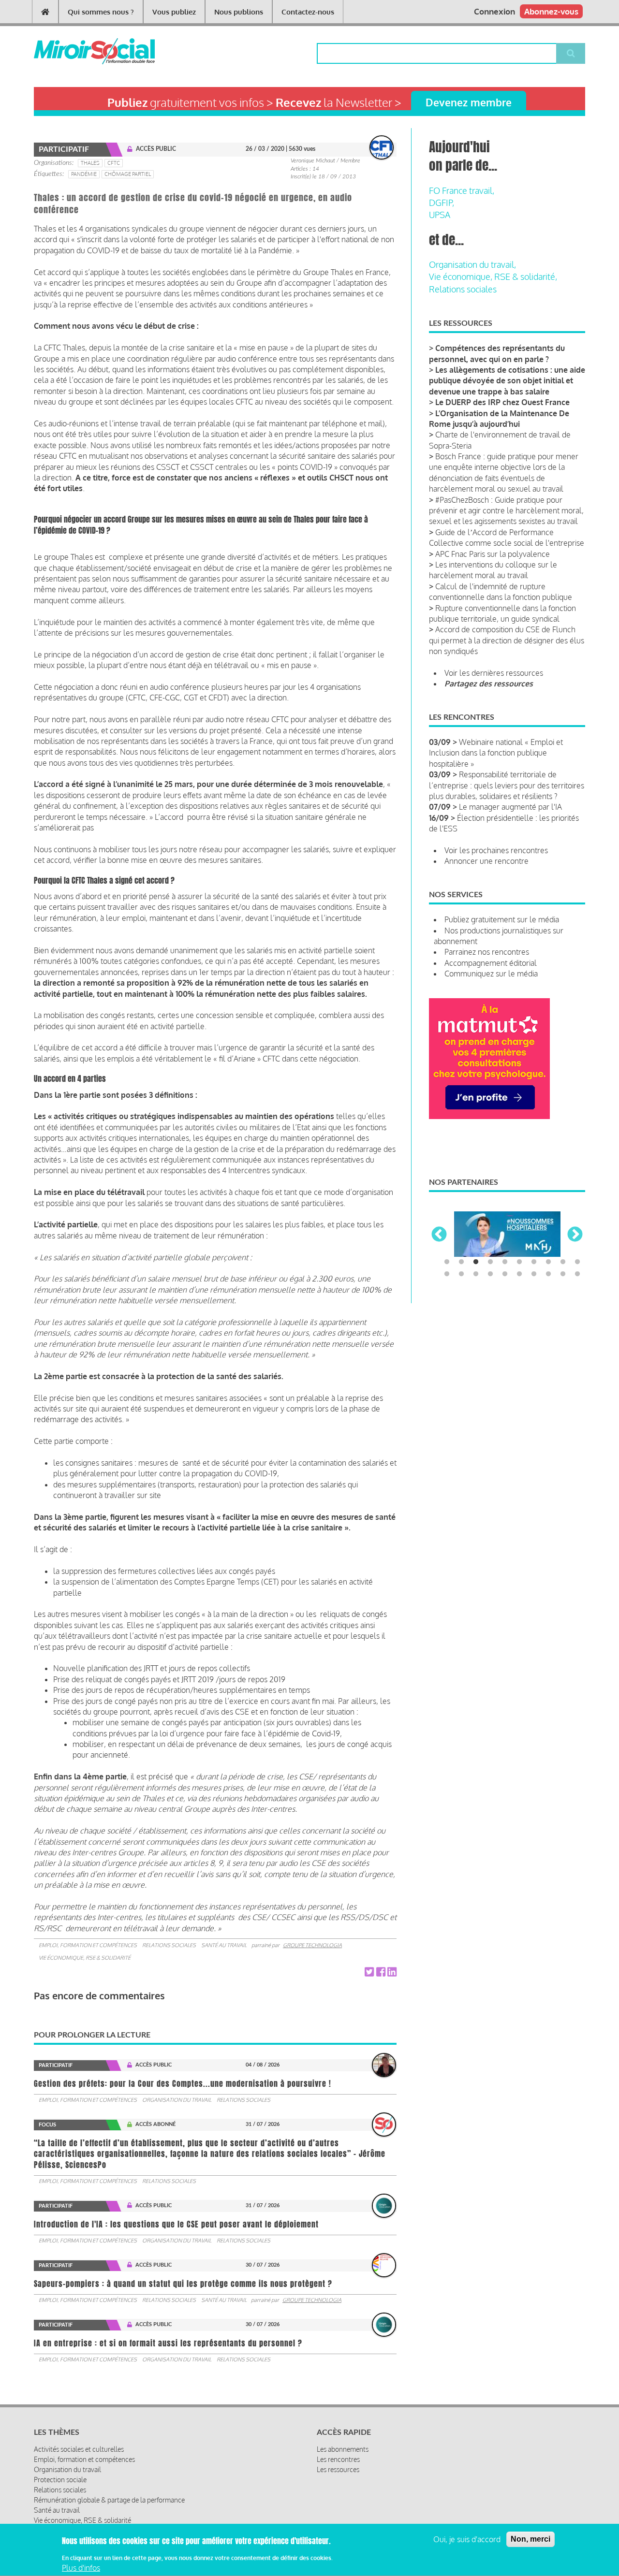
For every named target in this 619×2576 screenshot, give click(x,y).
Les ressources (338, 2469)
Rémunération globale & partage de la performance (109, 2500)
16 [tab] (519, 1274)
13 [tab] (476, 1274)
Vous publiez (174, 12)
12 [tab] (461, 1274)
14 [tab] (490, 1274)
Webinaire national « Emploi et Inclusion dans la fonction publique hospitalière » (496, 753)
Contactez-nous (308, 12)
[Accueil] (79, 51)
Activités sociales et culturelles (79, 2449)
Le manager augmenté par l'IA (510, 807)
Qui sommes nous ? (101, 12)
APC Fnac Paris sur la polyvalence (493, 554)
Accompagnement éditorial (491, 963)
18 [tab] (548, 1274)
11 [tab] (447, 1274)
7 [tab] (534, 1262)
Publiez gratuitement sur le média (502, 919)
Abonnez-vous (551, 11)
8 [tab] (548, 1262)
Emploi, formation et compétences (88, 1945)
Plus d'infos (81, 2568)
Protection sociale (60, 2480)
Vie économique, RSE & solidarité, (493, 277)
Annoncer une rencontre (486, 861)
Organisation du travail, (472, 264)
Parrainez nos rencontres (487, 952)
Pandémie (84, 174)
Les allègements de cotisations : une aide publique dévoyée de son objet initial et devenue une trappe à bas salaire (507, 381)
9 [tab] (563, 1262)
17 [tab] (534, 1274)
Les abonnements (343, 2449)
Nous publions (239, 12)
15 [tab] (505, 1274)
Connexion (494, 11)
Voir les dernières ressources (494, 673)
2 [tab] (461, 1262)
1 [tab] (447, 1262)
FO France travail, (462, 190)
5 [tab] (505, 1262)
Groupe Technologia (312, 1945)
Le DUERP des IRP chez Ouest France (502, 402)
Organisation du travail (177, 2100)
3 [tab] (476, 1262)
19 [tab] (563, 1274)
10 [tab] (577, 1262)
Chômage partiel (128, 174)
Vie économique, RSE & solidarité (85, 1958)
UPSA (440, 215)
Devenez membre (469, 102)
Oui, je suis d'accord (467, 2539)
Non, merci (531, 2539)
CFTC (114, 163)
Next (575, 1235)
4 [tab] (490, 1262)
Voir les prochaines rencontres (496, 850)
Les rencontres (338, 2459)
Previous (439, 1235)
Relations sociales (169, 1945)
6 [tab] (519, 1262)
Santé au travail (224, 1945)
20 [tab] (577, 1274)
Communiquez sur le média (491, 974)
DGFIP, (442, 203)
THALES (90, 163)
